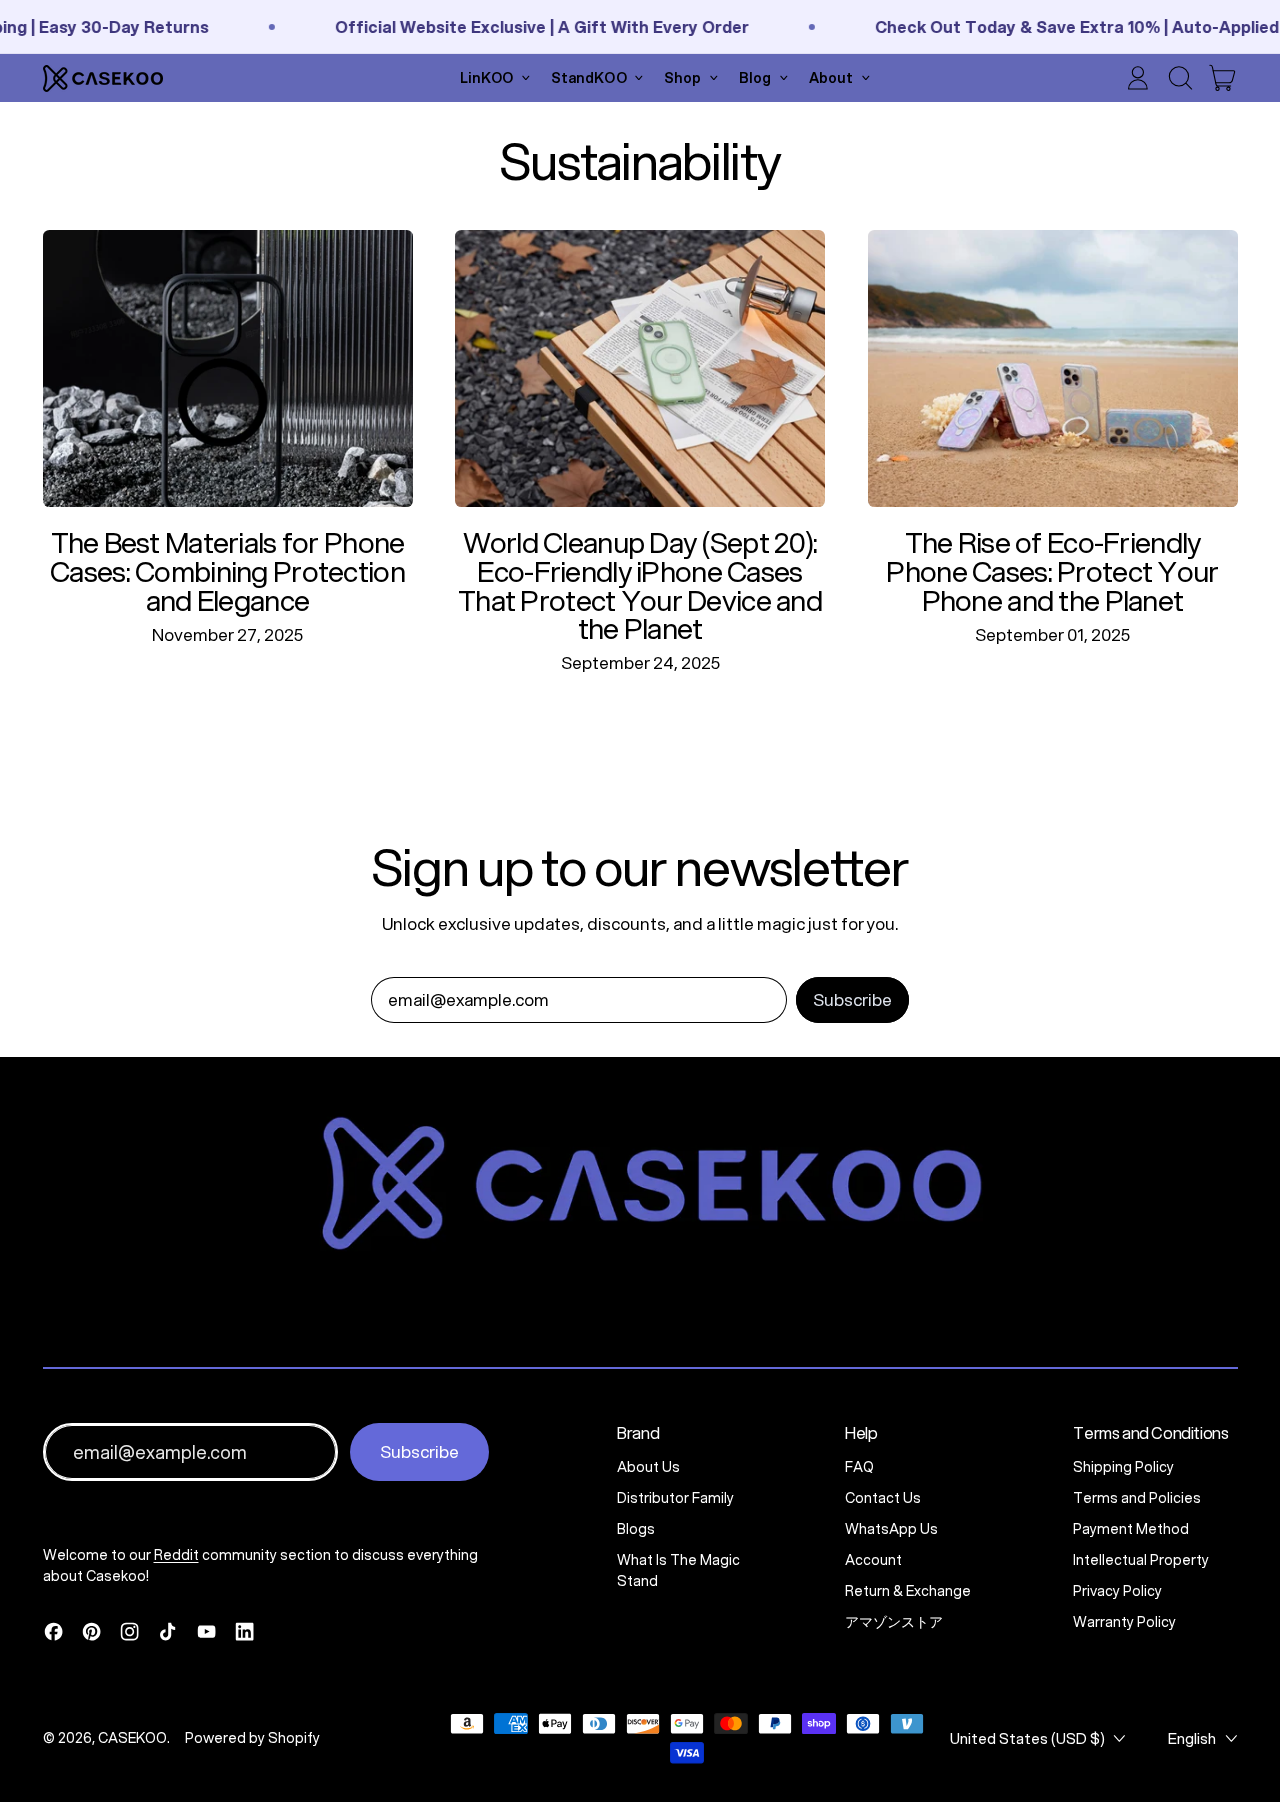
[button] (1180, 78)
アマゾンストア (894, 1622)
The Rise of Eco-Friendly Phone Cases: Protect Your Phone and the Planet (1052, 570)
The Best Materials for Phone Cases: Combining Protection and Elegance (227, 570)
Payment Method (1131, 1529)
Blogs (636, 1529)
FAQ (859, 1467)
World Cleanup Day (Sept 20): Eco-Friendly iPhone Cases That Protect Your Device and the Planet (640, 585)
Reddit (176, 1555)
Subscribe (419, 1451)
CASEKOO (132, 1738)
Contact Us (883, 1498)
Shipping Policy (1123, 1467)
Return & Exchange (908, 1591)
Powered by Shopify (252, 1738)
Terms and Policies (1137, 1498)
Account (873, 1560)
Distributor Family (675, 1498)
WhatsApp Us (891, 1529)
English (1192, 1738)
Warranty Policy (1124, 1622)
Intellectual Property (1141, 1560)
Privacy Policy (1117, 1591)
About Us (648, 1467)
